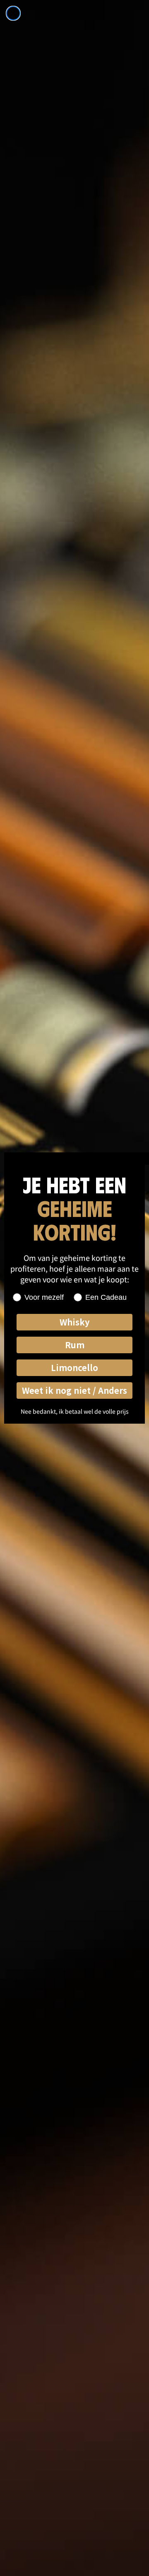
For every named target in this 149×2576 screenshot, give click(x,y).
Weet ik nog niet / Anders (74, 1390)
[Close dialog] (13, 13)
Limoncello (74, 1368)
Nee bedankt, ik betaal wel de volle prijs (75, 1411)
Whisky (74, 1322)
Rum (75, 1345)
